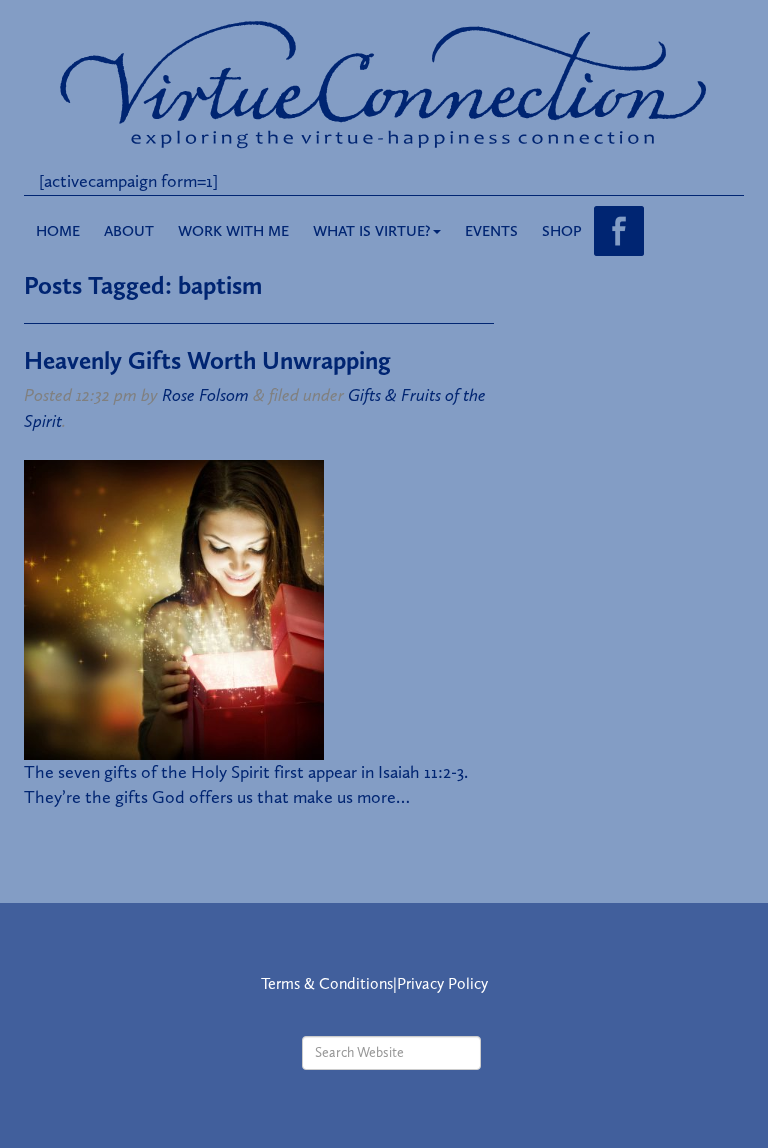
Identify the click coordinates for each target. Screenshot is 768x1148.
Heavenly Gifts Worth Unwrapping (207, 360)
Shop (562, 231)
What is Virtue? (372, 231)
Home (58, 231)
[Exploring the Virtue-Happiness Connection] (384, 83)
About (129, 231)
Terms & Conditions (327, 983)
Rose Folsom (205, 395)
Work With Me (233, 231)
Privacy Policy (442, 983)
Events (491, 231)
